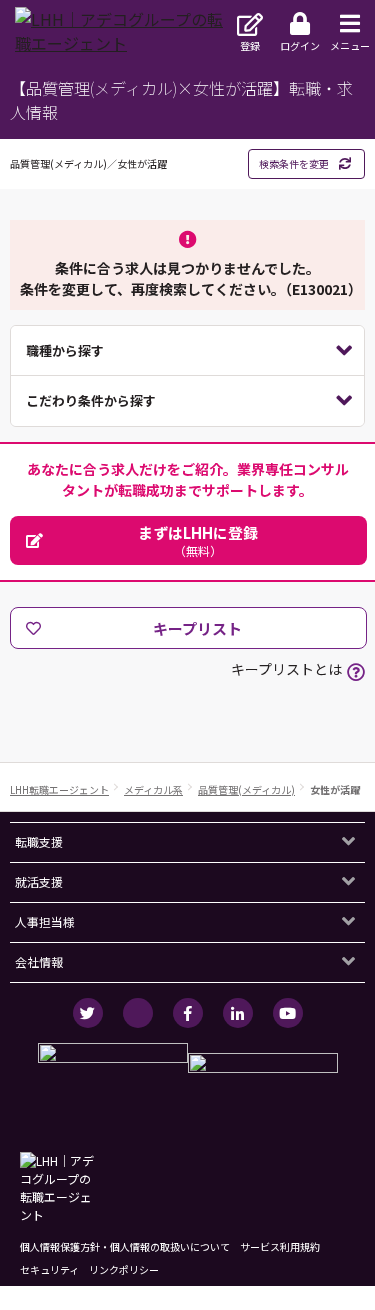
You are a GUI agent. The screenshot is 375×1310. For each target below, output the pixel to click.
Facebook (188, 1013)
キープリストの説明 (356, 672)
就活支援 (39, 881)
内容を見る (187, 351)
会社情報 (39, 961)
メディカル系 (153, 789)
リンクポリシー (124, 1269)
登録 (250, 45)
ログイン (300, 45)
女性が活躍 (335, 789)
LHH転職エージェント (59, 789)
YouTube (288, 1013)
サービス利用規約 (280, 1246)
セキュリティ (49, 1269)
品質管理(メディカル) (246, 789)
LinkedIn (238, 1013)
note (138, 1013)
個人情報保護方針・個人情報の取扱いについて (125, 1246)
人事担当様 (45, 921)
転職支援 (39, 841)
